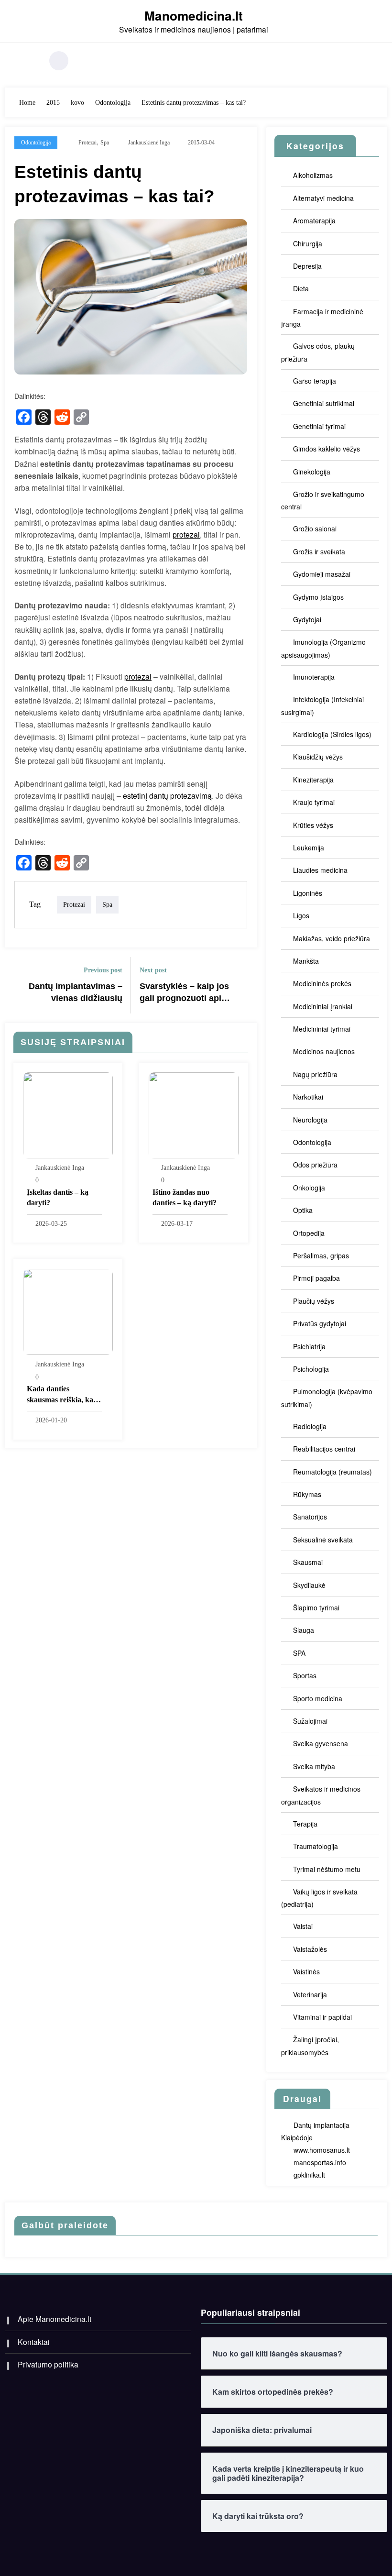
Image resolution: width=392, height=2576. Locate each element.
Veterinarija (310, 1994)
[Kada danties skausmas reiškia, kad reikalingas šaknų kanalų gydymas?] (68, 1311)
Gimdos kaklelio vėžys (327, 449)
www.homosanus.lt (322, 2150)
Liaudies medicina (320, 870)
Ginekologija (312, 472)
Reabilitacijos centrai (324, 1449)
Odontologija (36, 143)
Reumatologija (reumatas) (332, 1472)
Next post (153, 970)
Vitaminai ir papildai (322, 2017)
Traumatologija (316, 1846)
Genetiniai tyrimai (319, 426)
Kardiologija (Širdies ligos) (332, 734)
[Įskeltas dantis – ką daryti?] (68, 1114)
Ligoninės (308, 893)
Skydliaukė (309, 1585)
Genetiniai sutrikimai (324, 403)
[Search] (59, 61)
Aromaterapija (314, 220)
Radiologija (310, 1426)
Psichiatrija (309, 1346)
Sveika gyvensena (321, 1743)
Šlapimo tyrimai (316, 1607)
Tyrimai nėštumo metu (327, 1869)
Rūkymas (307, 1494)
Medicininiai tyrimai (322, 1029)
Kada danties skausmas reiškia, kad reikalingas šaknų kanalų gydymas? (62, 1395)
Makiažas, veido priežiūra (332, 938)
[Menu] (31, 61)
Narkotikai (308, 1097)
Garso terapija (315, 381)
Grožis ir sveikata (319, 551)
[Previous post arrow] (18, 985)
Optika (303, 1210)
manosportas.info (320, 2162)
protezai (87, 143)
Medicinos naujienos (324, 1051)
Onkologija (309, 1188)
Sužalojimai (310, 1721)
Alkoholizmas (313, 175)
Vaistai (303, 1926)
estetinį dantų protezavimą (167, 795)
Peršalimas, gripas (321, 1255)
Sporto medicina (318, 1698)
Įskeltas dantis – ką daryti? (58, 1197)
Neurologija (310, 1120)
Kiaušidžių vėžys (318, 757)
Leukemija (309, 848)
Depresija (307, 266)
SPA (299, 1653)
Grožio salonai (315, 528)
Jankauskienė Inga (149, 143)
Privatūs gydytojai (320, 1323)
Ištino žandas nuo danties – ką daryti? (185, 1197)
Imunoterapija (314, 677)
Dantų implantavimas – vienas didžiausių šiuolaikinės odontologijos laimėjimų (76, 993)
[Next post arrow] (244, 985)
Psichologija (311, 1369)
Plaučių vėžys (314, 1301)
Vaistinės (306, 1971)
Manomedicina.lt (194, 15)
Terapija (305, 1824)
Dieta (301, 288)
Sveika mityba (314, 1766)
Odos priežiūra (315, 1165)
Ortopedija (309, 1233)
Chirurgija (308, 243)
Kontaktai (34, 2342)
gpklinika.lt (309, 2175)
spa (105, 143)
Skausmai (308, 1562)
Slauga (304, 1630)
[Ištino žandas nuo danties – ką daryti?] (194, 1114)
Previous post (103, 970)
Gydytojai (307, 619)
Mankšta (306, 961)
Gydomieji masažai (322, 574)
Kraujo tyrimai (314, 802)
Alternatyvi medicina (323, 198)
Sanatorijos (310, 1517)
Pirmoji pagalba (316, 1278)
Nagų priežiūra (315, 1074)
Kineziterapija (313, 780)
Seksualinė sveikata (323, 1540)
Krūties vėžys (313, 825)
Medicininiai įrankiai (323, 1006)
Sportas (305, 1675)
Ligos (301, 915)
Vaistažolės (310, 1949)
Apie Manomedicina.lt (54, 2319)
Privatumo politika (48, 2364)
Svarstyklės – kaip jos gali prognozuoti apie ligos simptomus (184, 993)
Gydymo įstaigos (318, 597)
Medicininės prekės (322, 983)
